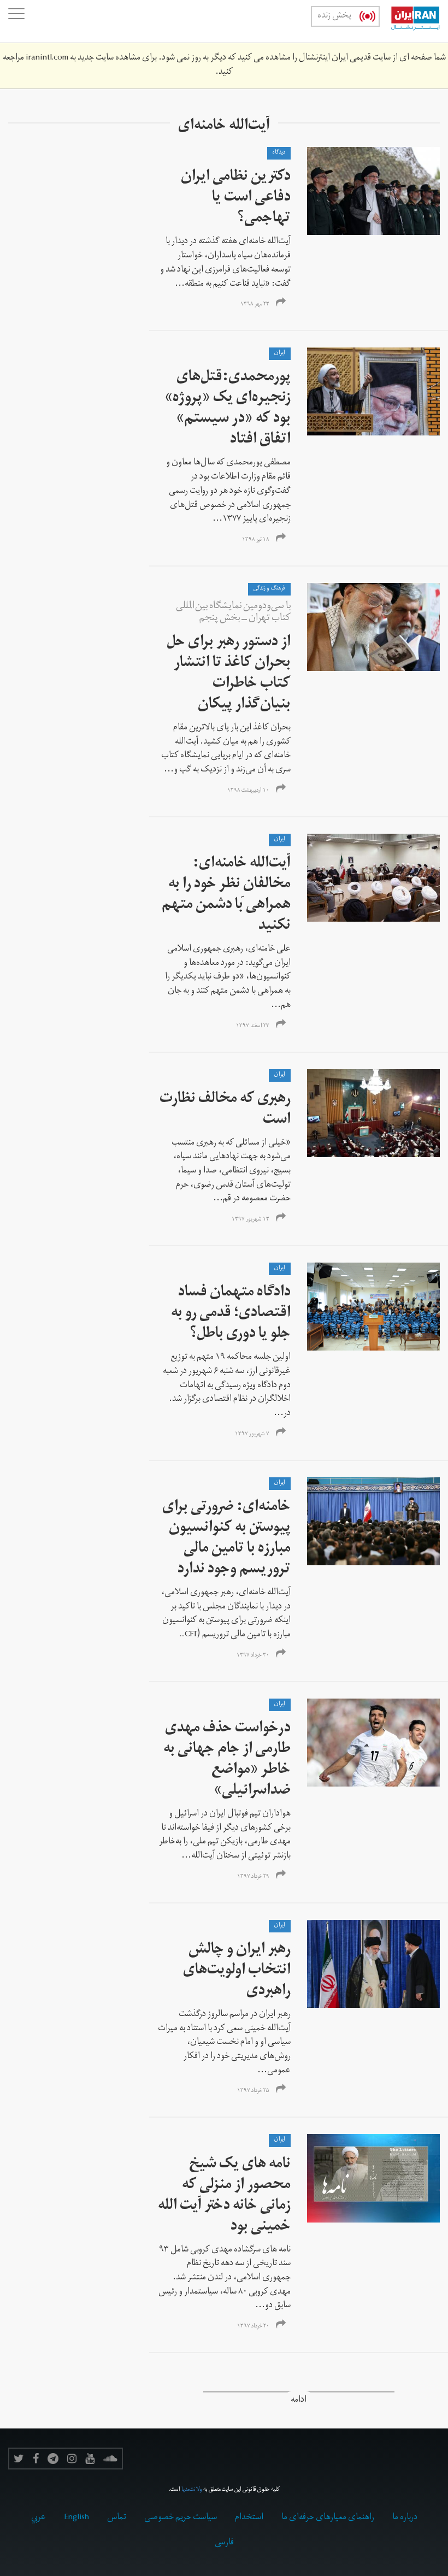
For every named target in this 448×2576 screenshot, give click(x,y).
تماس (117, 2518)
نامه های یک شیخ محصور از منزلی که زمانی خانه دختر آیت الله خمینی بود (224, 2197)
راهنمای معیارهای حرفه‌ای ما (328, 2518)
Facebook (36, 2459)
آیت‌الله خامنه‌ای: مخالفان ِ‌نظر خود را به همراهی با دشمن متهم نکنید (226, 896)
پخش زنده (334, 16)
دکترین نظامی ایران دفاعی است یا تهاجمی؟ (236, 199)
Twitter (19, 2459)
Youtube (90, 2459)
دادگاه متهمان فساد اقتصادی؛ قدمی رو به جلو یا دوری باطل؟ (231, 1314)
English (76, 2518)
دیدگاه (279, 153)
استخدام (249, 2518)
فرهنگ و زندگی (269, 589)
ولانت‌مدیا (192, 2490)
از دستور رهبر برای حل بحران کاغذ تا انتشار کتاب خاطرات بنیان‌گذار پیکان (229, 674)
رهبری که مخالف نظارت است (225, 1110)
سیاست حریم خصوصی (181, 2518)
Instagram (72, 2459)
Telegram (53, 2459)
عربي (39, 2518)
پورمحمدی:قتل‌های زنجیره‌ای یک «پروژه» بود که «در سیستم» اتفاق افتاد (228, 409)
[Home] (410, 21)
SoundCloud (110, 2459)
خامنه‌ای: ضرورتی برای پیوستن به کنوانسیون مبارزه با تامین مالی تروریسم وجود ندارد (226, 1539)
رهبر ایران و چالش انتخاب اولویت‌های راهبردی (237, 1971)
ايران (280, 353)
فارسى (224, 2543)
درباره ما (405, 2518)
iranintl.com (47, 58)
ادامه (299, 2401)
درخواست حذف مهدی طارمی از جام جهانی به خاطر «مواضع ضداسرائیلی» (227, 1761)
